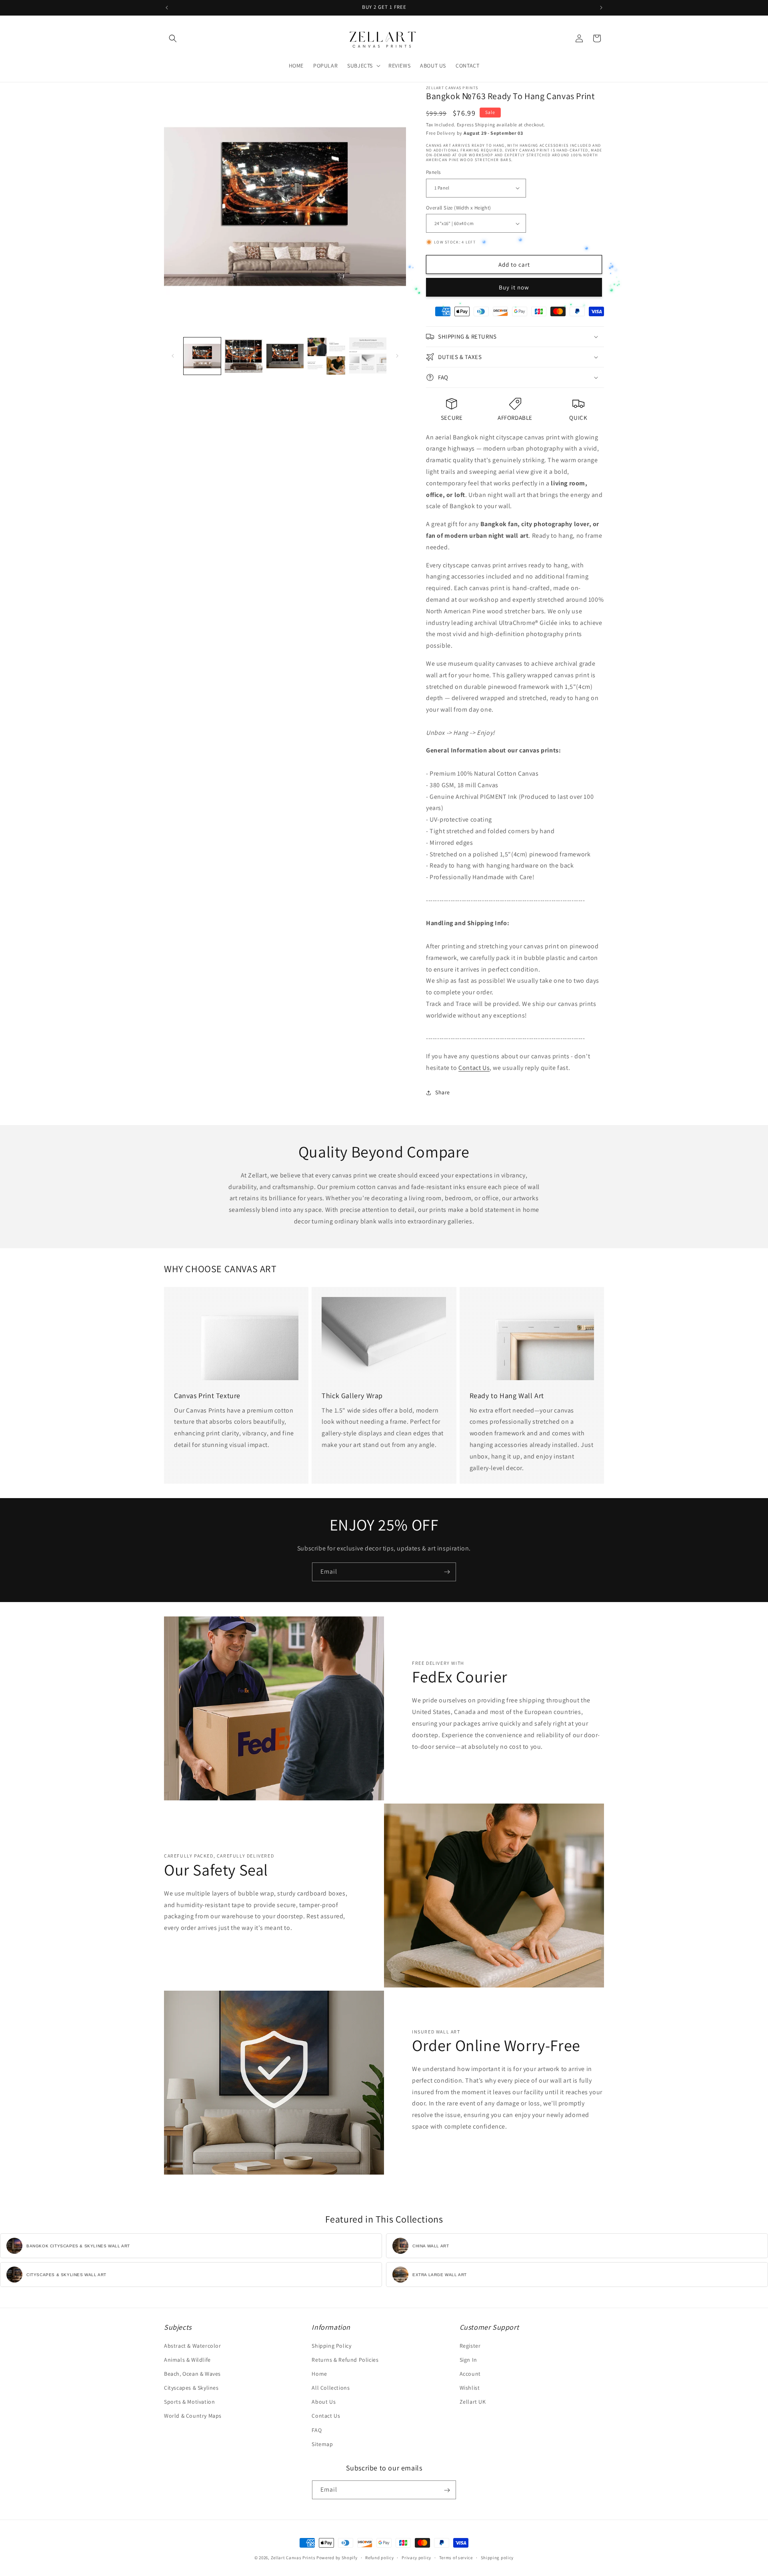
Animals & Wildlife (187, 2360)
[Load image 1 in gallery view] (202, 356)
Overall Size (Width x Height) (459, 208)
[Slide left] (173, 356)
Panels (433, 172)
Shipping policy (497, 2557)
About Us (324, 2402)
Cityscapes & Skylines (191, 2388)
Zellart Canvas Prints (293, 2558)
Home (319, 2374)
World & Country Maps (193, 2416)
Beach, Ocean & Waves (192, 2374)
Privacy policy (416, 2557)
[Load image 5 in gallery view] (368, 356)
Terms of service (456, 2557)
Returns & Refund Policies (345, 2360)
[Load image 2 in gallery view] (243, 356)
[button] (173, 38)
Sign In (468, 2360)
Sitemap (322, 2444)
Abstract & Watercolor (193, 2346)
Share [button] (443, 1092)
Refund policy (379, 2557)
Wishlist (470, 2388)
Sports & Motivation (189, 2402)
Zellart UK (473, 2402)
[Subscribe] (447, 1572)
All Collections (331, 2388)
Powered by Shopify (337, 2558)
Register (470, 2346)
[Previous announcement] (167, 8)
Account (470, 2374)
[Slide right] (397, 356)
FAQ (317, 2430)
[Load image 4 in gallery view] (326, 356)
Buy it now (514, 287)
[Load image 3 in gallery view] (285, 356)
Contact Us (474, 1068)
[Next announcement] (601, 8)
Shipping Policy (331, 2346)
